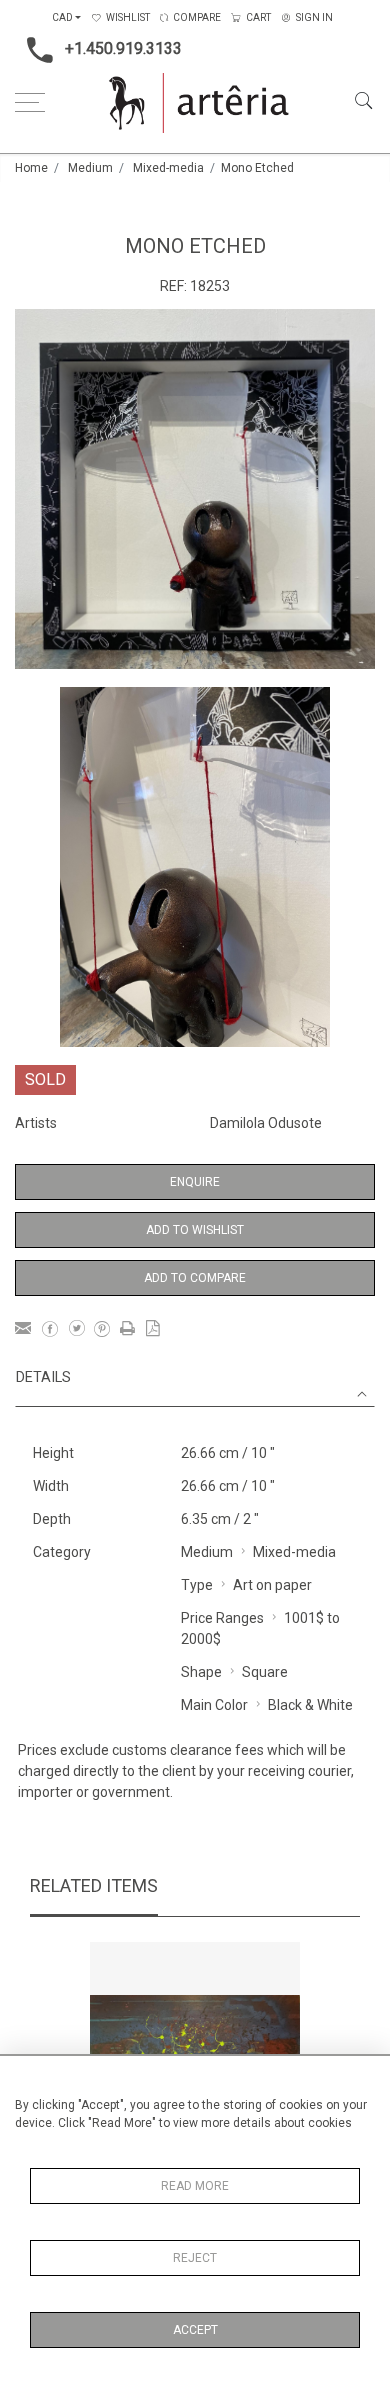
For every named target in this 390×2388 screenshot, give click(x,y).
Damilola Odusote (266, 1123)
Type (197, 1585)
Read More (195, 2186)
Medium (90, 168)
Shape (201, 1672)
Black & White (310, 1705)
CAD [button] (62, 17)
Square (265, 1672)
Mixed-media (168, 168)
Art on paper (272, 1585)
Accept (195, 2330)
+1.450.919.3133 (123, 48)
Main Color (214, 1705)
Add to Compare (195, 1278)
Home (31, 168)
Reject (195, 2258)
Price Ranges (222, 1618)
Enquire (195, 1182)
